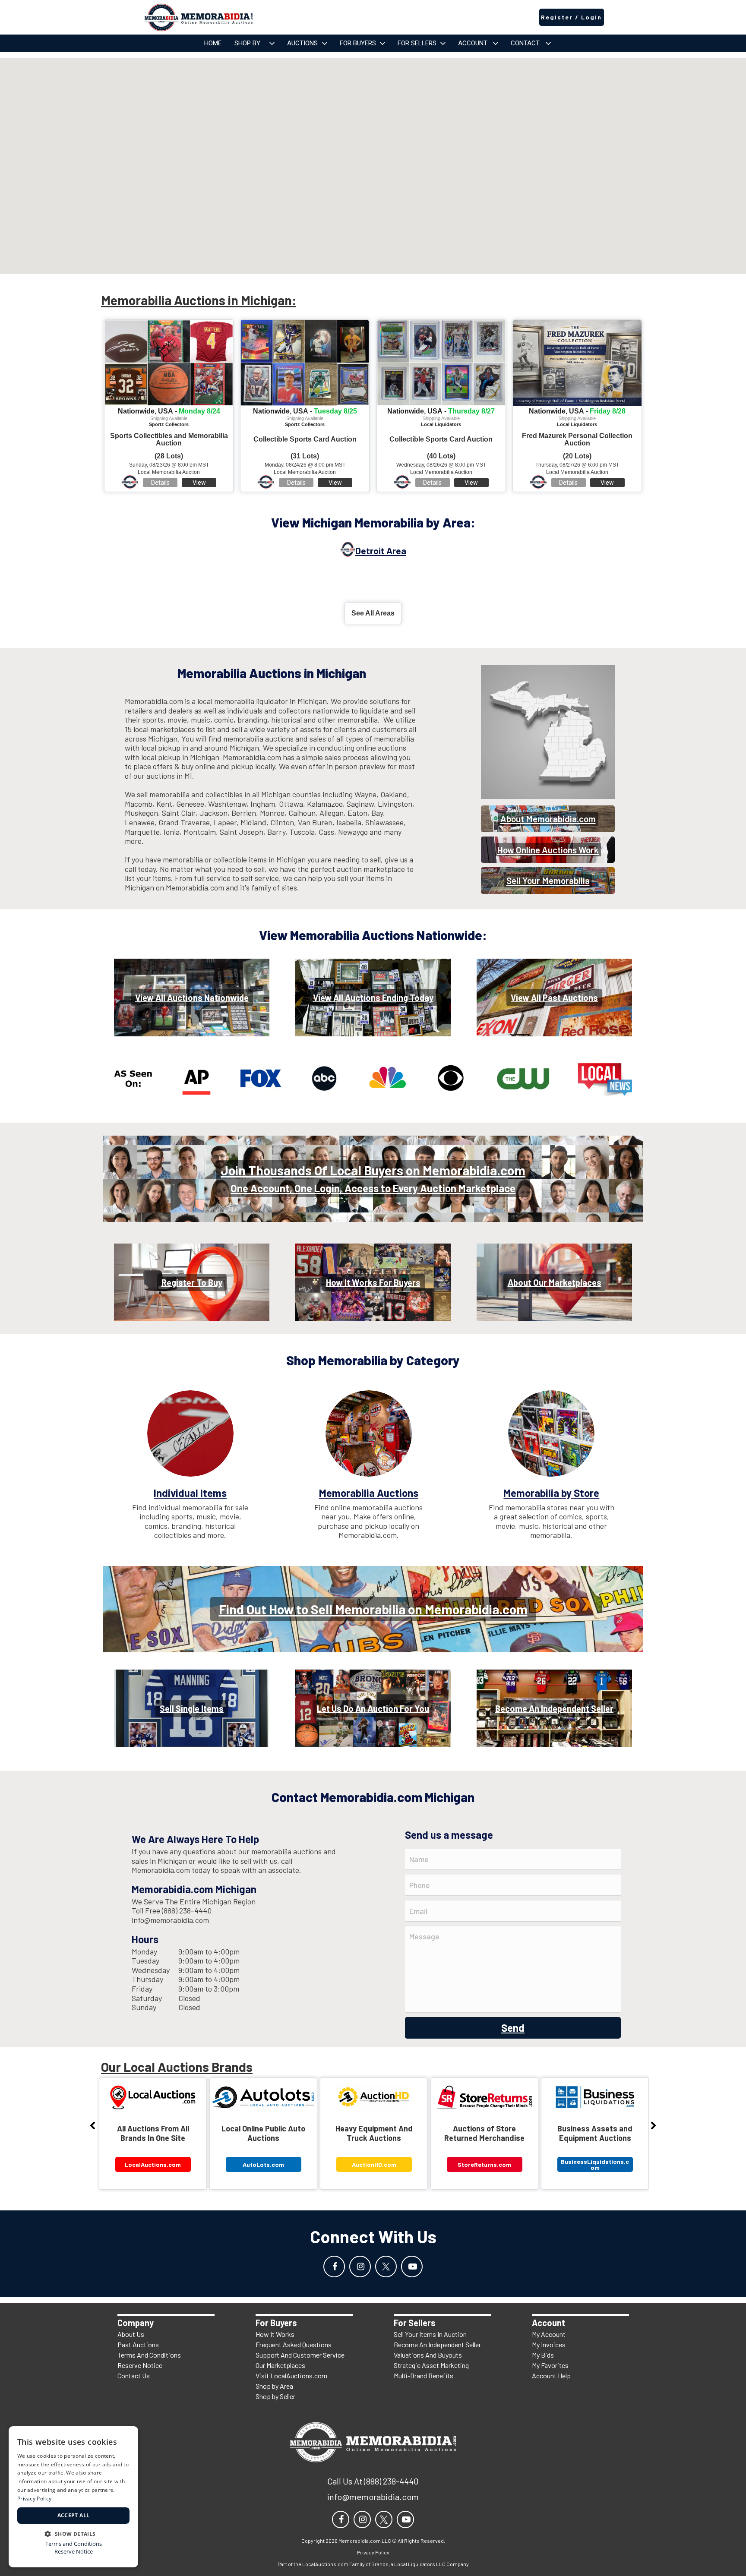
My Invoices (549, 2344)
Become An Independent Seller (437, 2344)
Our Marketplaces (280, 2365)
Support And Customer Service (300, 2355)
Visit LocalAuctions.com (291, 2376)
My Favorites (550, 2365)
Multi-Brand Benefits (424, 2376)
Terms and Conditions (74, 2544)
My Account (549, 2334)
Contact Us (134, 2376)
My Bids (543, 2355)
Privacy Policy (34, 2499)
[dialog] (73, 2497)
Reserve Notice (140, 2365)
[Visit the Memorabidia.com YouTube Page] (412, 2267)
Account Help (551, 2376)
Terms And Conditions (149, 2355)
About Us (131, 2334)
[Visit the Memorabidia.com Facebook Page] (334, 2267)
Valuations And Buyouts (428, 2355)
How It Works (275, 2334)
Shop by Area (274, 2386)
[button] (73, 2533)
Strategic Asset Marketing (431, 2365)
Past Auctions (138, 2344)
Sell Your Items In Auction (430, 2334)
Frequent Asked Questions (294, 2344)
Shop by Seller (275, 2396)
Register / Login (571, 17)
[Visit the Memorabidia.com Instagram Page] (360, 2267)
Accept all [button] (74, 2515)
